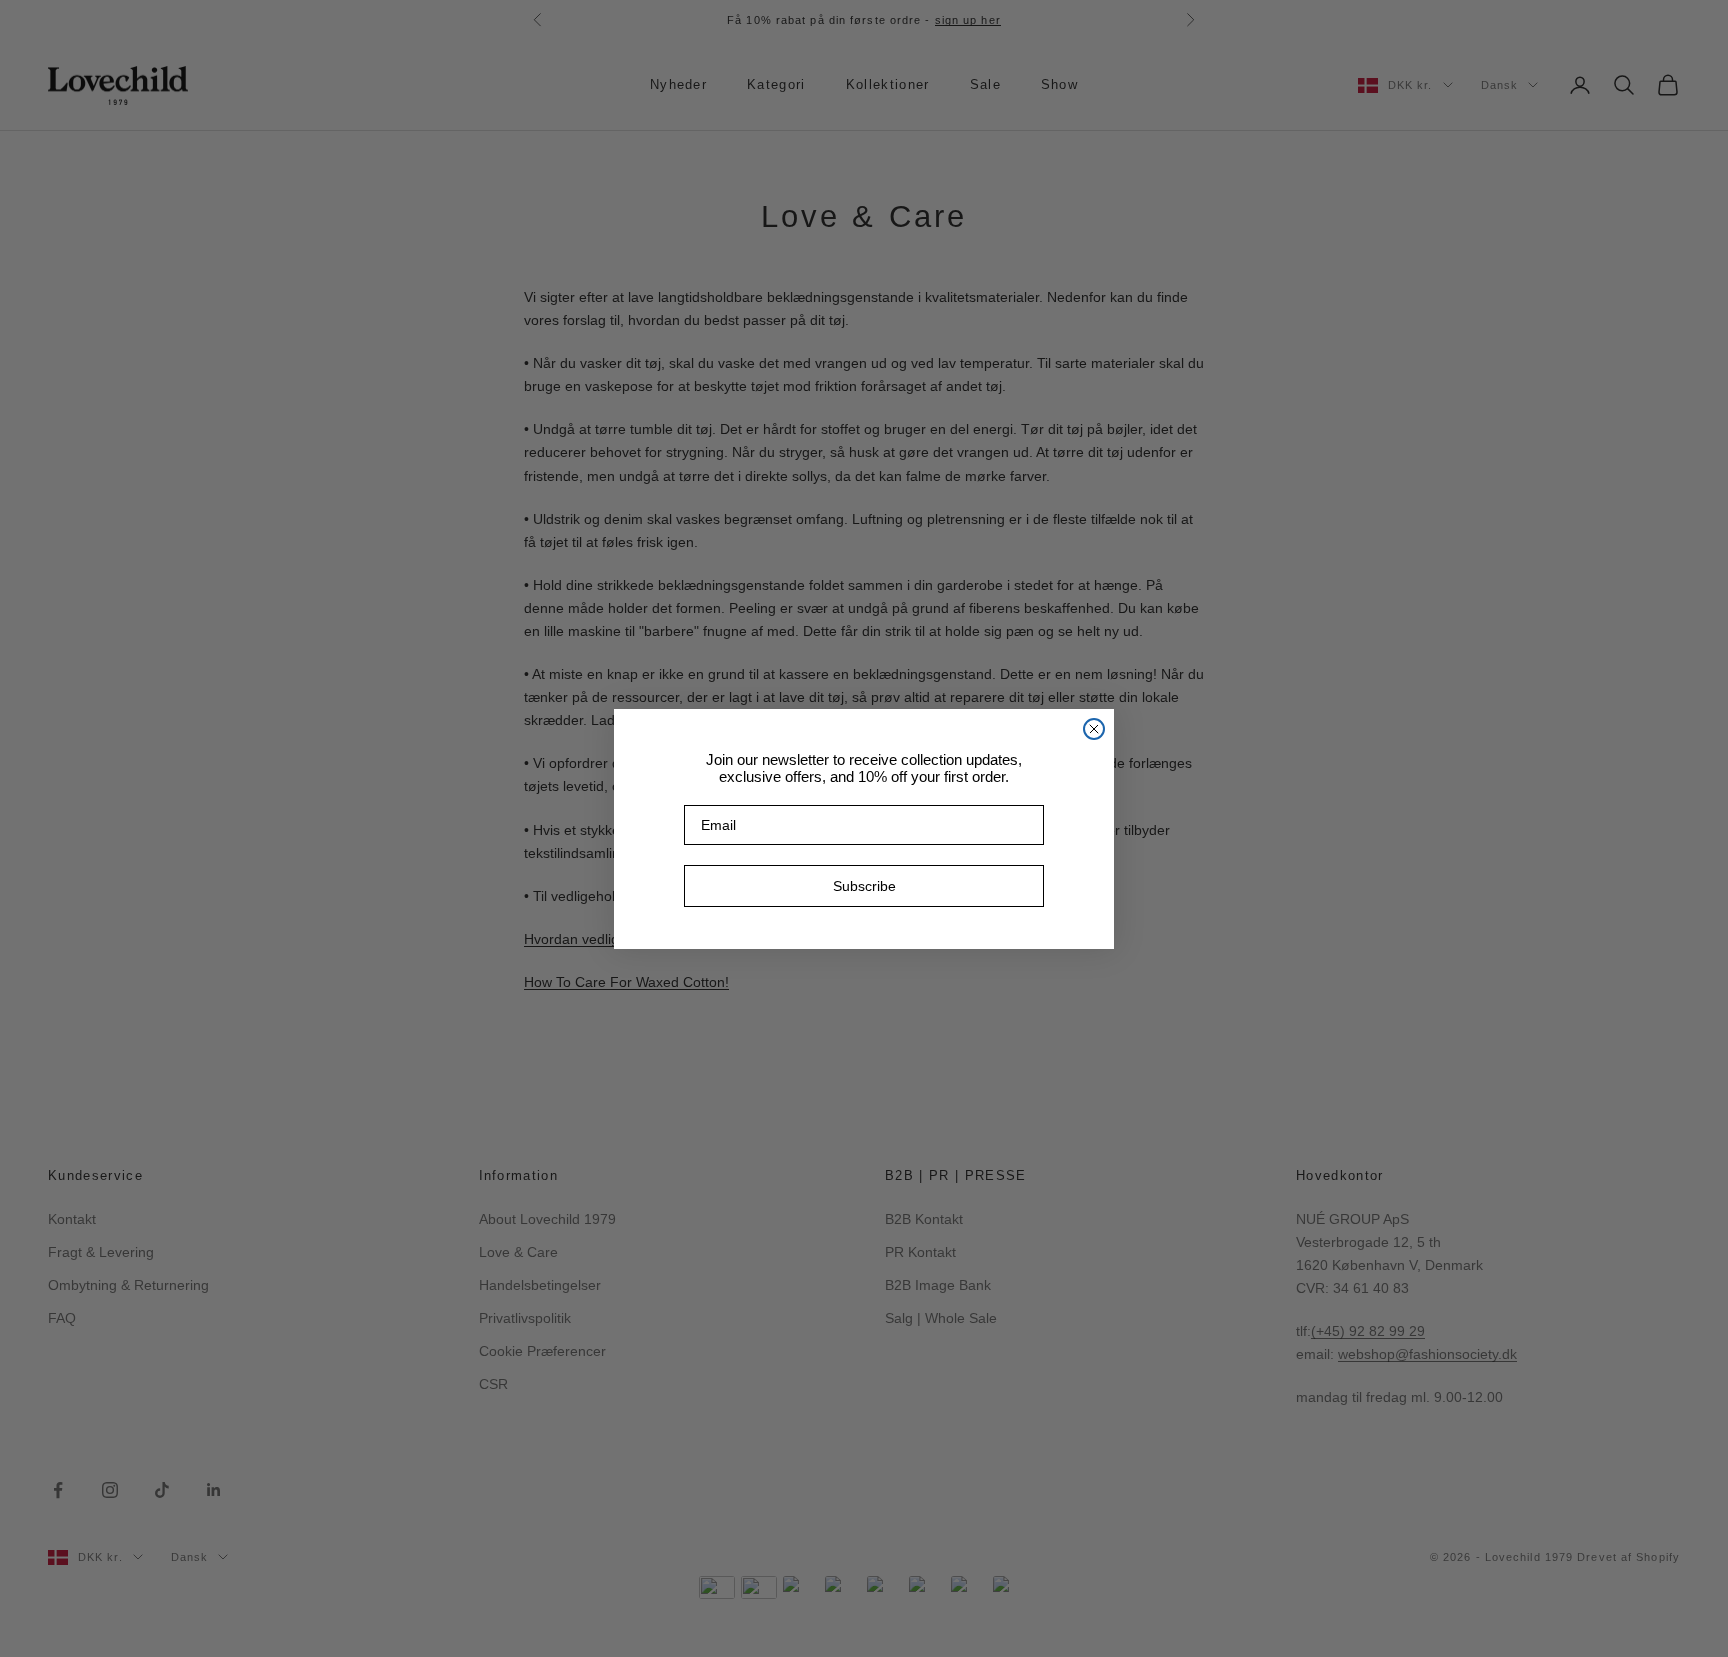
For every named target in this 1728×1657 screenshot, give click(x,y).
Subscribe (864, 886)
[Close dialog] (1094, 729)
